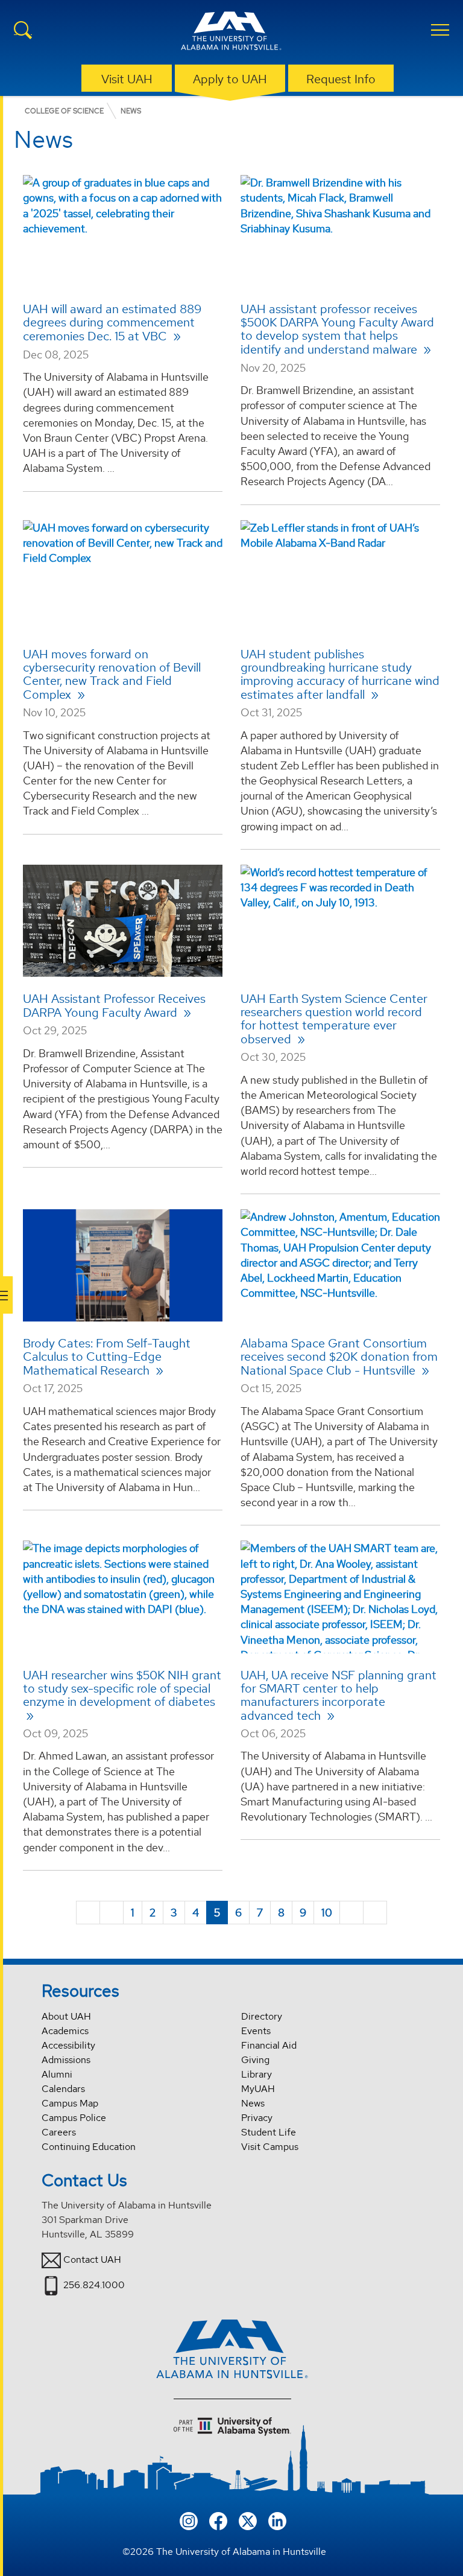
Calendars (63, 2089)
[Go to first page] (88, 1913)
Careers (59, 2132)
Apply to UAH (230, 79)
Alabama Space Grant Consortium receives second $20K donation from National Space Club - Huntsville (339, 1357)
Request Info (341, 79)
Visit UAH (127, 79)
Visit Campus (270, 2147)
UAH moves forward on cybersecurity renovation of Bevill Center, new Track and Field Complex (112, 674)
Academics (65, 2031)
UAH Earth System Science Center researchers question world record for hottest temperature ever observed (334, 1019)
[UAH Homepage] (231, 33)
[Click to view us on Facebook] (218, 2520)
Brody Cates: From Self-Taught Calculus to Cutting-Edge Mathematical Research (107, 1357)
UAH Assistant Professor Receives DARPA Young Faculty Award (114, 1006)
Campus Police (74, 2118)
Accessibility (68, 2045)
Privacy (257, 2118)
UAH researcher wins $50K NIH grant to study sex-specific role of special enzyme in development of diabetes (122, 1688)
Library (257, 2074)
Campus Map (70, 2103)
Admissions (66, 2060)
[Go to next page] (351, 1913)
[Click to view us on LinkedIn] (277, 2520)
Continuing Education (89, 2147)
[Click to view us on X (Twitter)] (248, 2520)
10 (327, 1913)
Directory (262, 2016)
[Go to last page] (375, 1913)
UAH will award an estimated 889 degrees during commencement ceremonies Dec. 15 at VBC (112, 323)
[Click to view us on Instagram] (189, 2520)
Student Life (269, 2132)
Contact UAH (92, 2260)
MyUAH (258, 2089)
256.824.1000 (94, 2285)
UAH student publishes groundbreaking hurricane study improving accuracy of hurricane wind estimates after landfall (340, 674)
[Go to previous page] (112, 1913)
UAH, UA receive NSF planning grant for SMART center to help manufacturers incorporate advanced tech (339, 1695)
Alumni (57, 2074)
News (253, 2103)
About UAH (66, 2016)
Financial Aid (269, 2045)
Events (256, 2031)
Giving (255, 2060)
